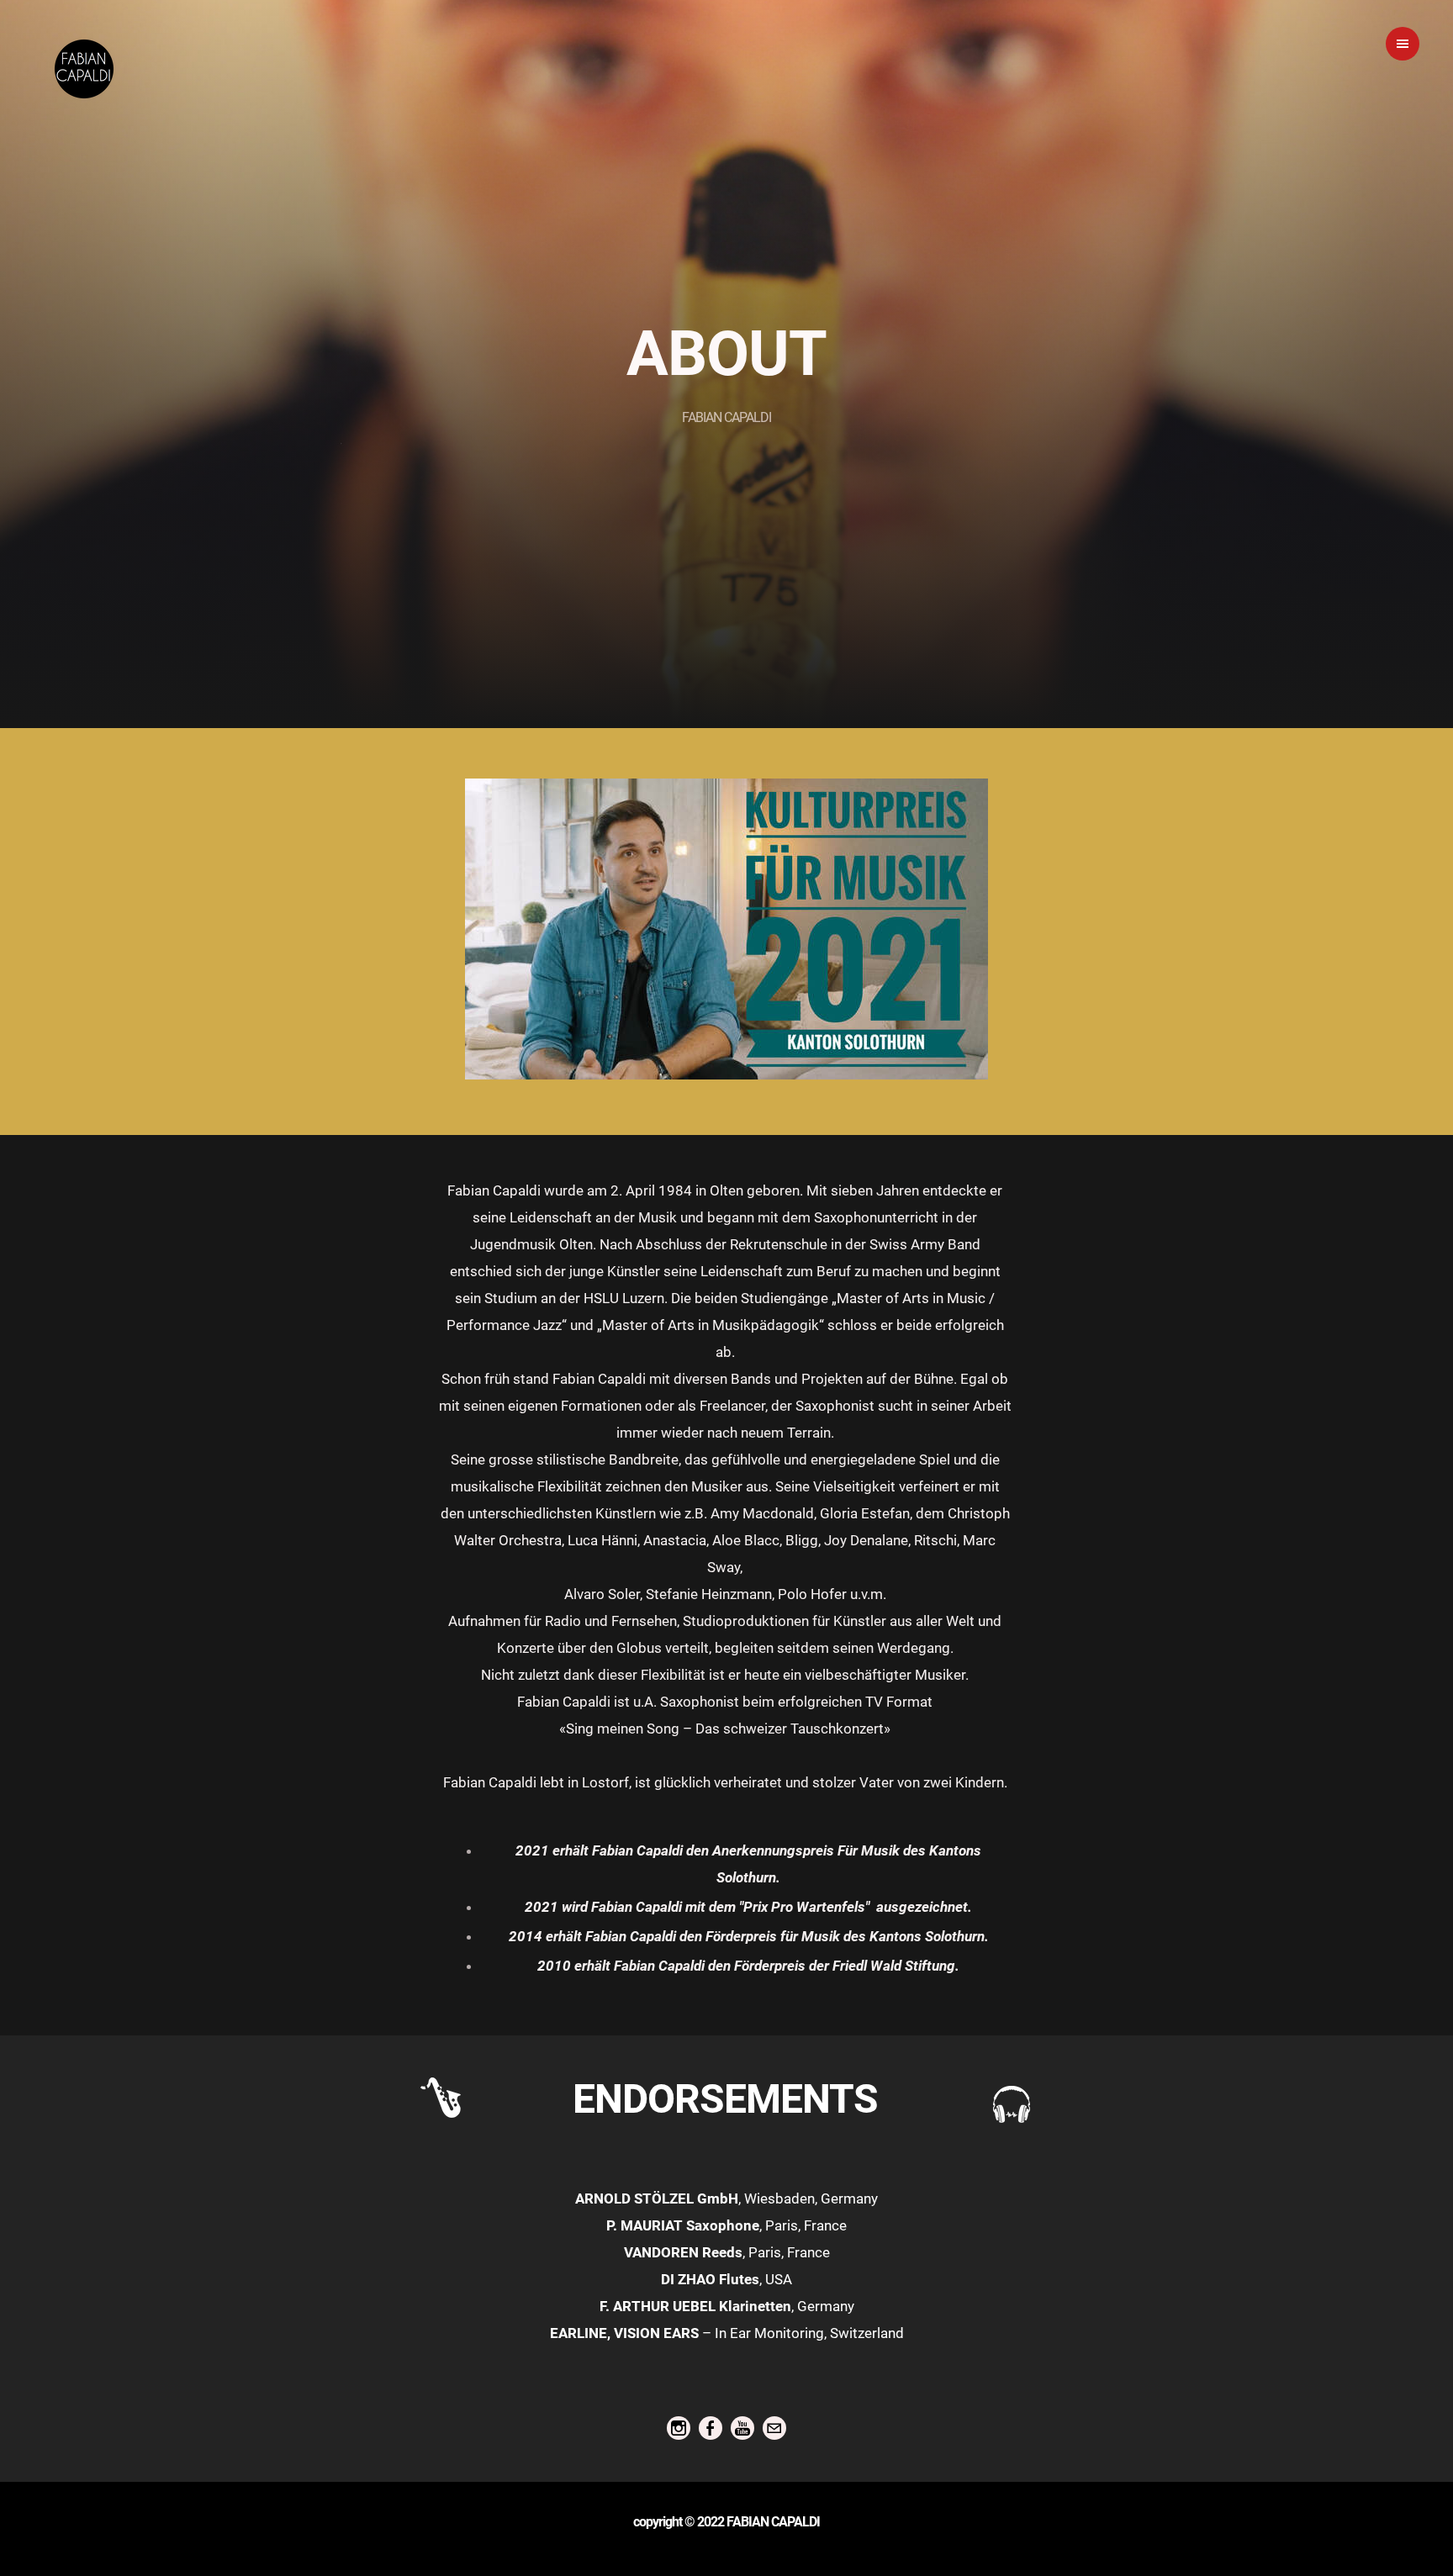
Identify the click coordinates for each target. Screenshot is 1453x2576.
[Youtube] (742, 2428)
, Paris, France (726, 2225)
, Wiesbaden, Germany (726, 2199)
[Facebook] (711, 2428)
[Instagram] (679, 2428)
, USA (726, 2279)
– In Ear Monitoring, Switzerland (727, 2333)
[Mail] (774, 2428)
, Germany (727, 2306)
